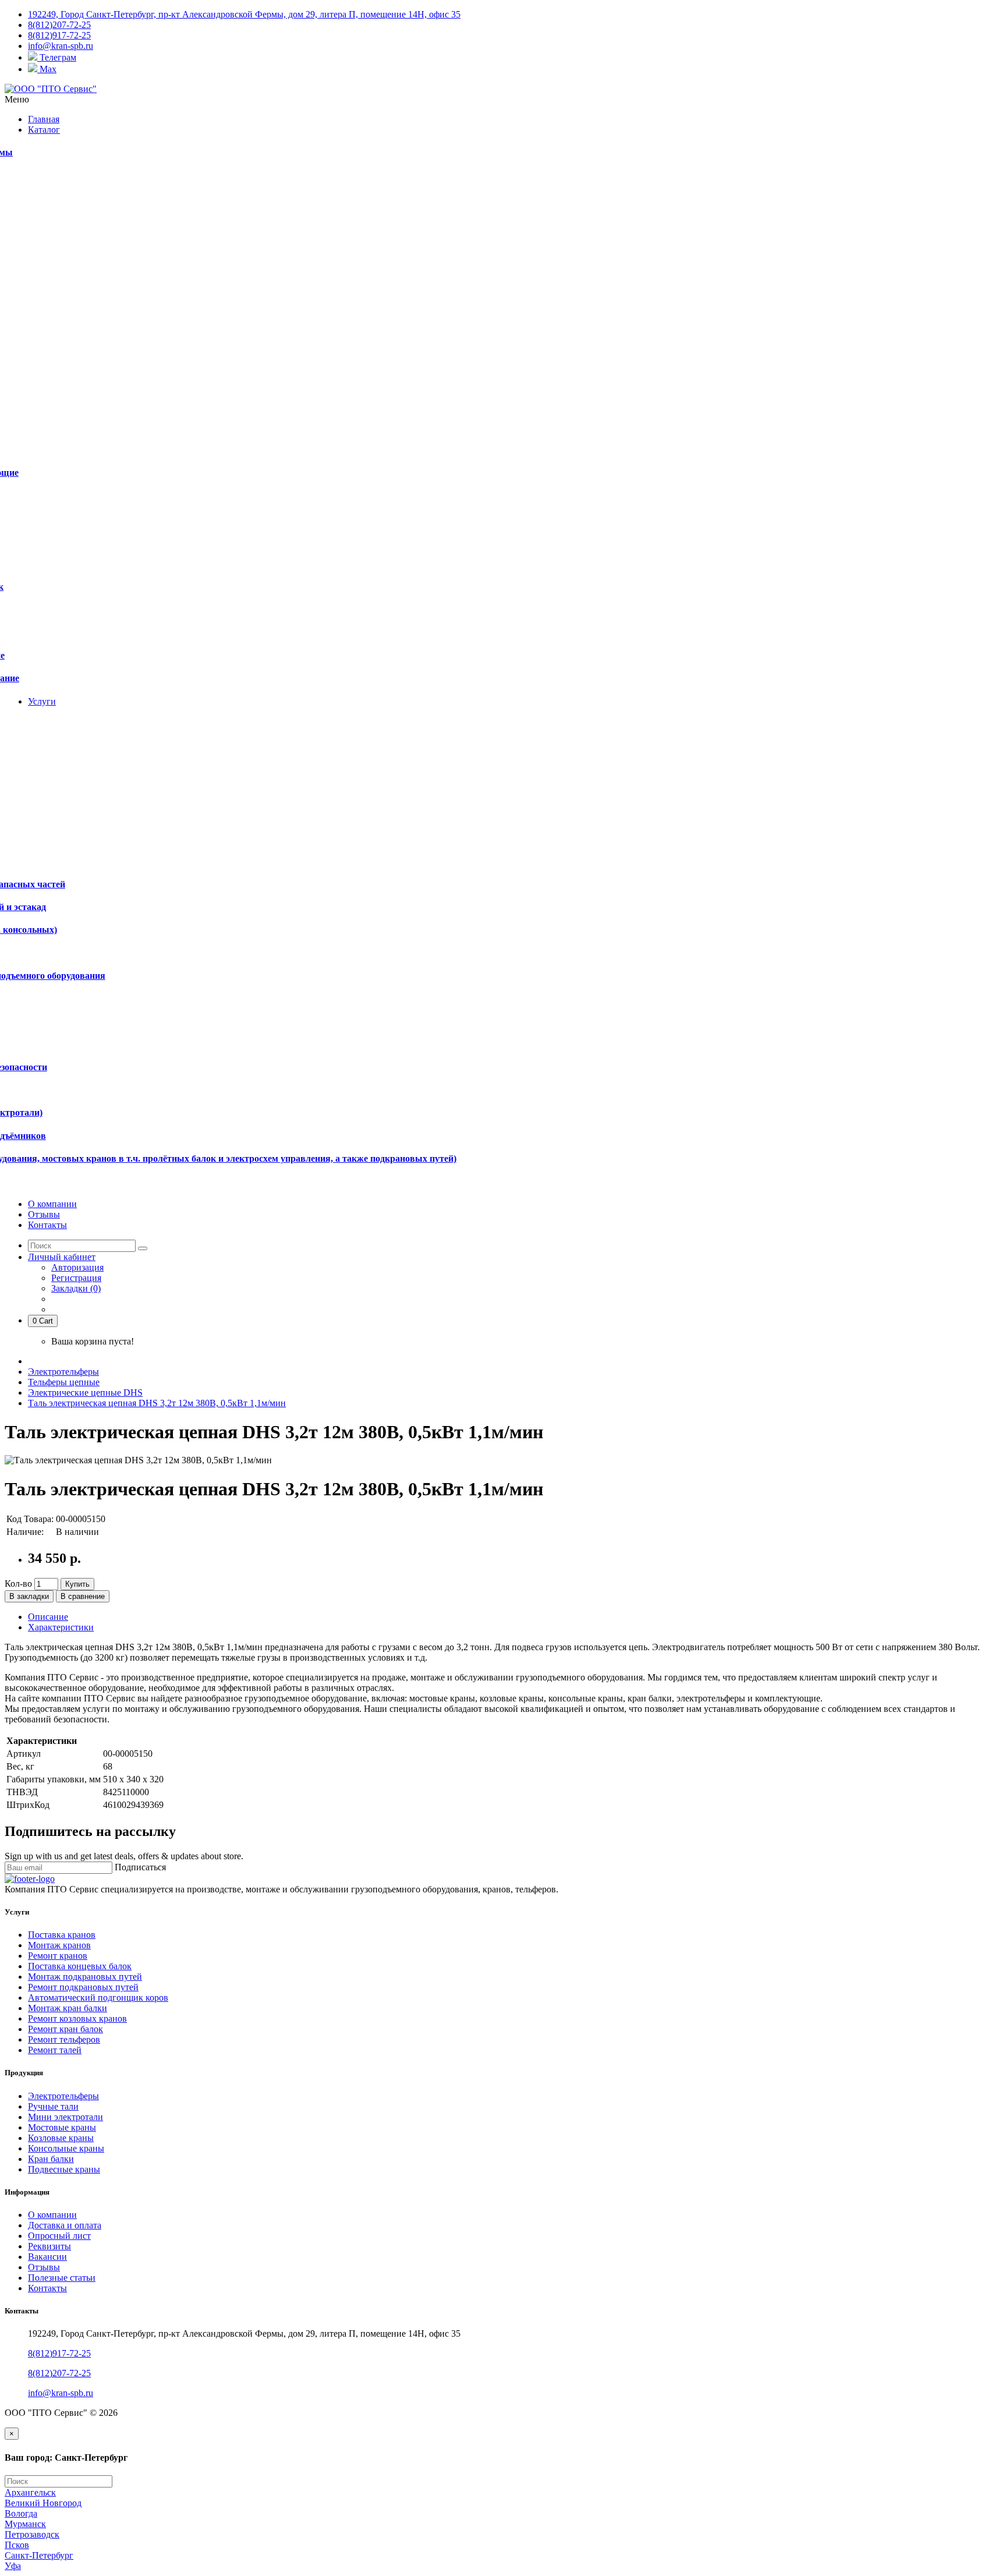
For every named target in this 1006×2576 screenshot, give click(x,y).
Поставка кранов (62, 1935)
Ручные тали (53, 2106)
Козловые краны (61, 2138)
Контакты (47, 2288)
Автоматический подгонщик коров (98, 1998)
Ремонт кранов (58, 1956)
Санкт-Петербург (39, 2555)
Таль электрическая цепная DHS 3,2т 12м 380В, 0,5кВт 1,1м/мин (157, 1403)
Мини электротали (65, 2117)
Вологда (21, 2513)
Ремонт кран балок (65, 2029)
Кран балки (51, 2159)
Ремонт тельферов (64, 2039)
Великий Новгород (43, 2503)
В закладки (29, 1596)
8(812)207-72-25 (59, 2373)
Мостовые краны (62, 2127)
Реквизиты (49, 2246)
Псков (17, 2545)
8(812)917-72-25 (59, 2353)
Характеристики (61, 1627)
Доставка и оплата (65, 2225)
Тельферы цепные (64, 1382)
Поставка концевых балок (80, 1966)
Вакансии (47, 2257)
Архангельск (30, 2492)
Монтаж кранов (59, 1945)
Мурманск (25, 2524)
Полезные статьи (62, 2278)
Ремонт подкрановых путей (83, 1987)
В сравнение (83, 1596)
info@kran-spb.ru (61, 2393)
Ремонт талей (55, 2050)
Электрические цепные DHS (85, 1393)
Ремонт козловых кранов (77, 2018)
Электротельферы (63, 1372)
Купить (77, 1584)
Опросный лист (59, 2236)
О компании (52, 2215)
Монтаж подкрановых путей (85, 1977)
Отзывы (44, 2267)
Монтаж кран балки (68, 2008)
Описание (48, 1617)
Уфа (13, 2566)
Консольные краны (66, 2148)
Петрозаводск (32, 2534)
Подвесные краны (64, 2169)
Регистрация (76, 1278)
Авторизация (77, 1267)
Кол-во (18, 1584)
